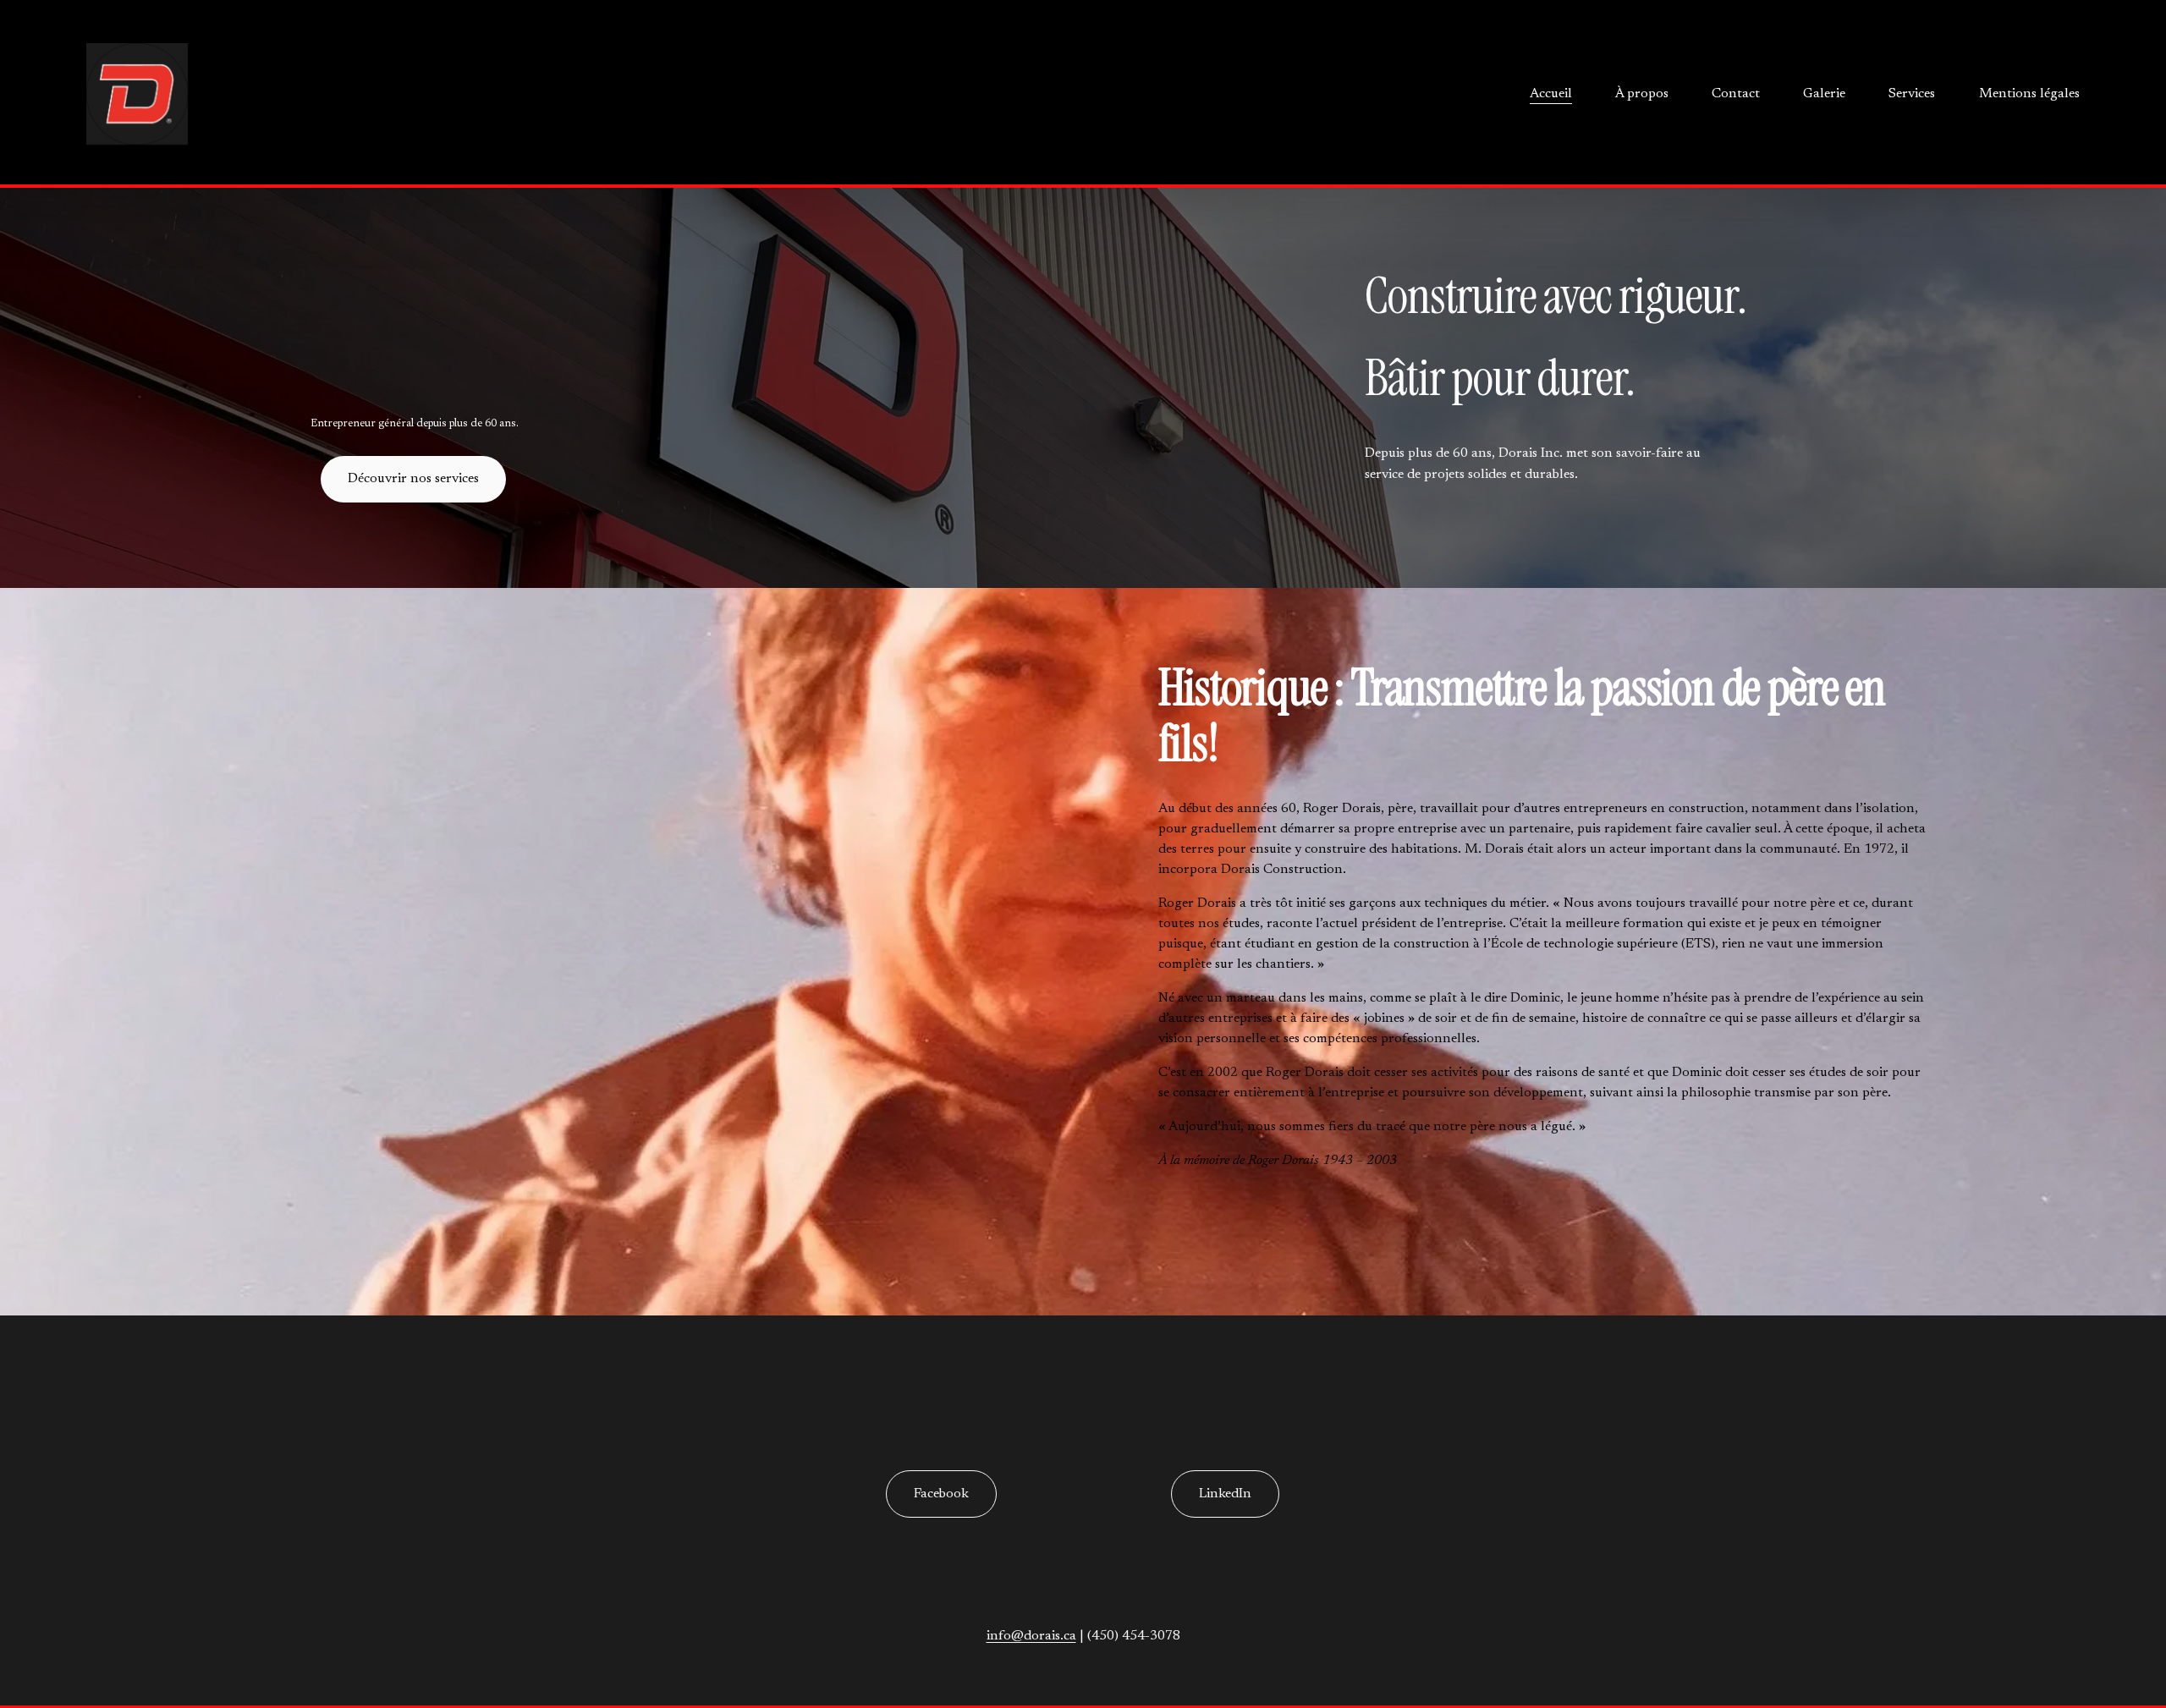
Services (1912, 94)
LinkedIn (1225, 1494)
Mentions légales (2029, 94)
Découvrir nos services (413, 479)
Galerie (1824, 94)
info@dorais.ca (1031, 1636)
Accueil (1551, 94)
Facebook (941, 1494)
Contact (1736, 94)
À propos (1642, 94)
